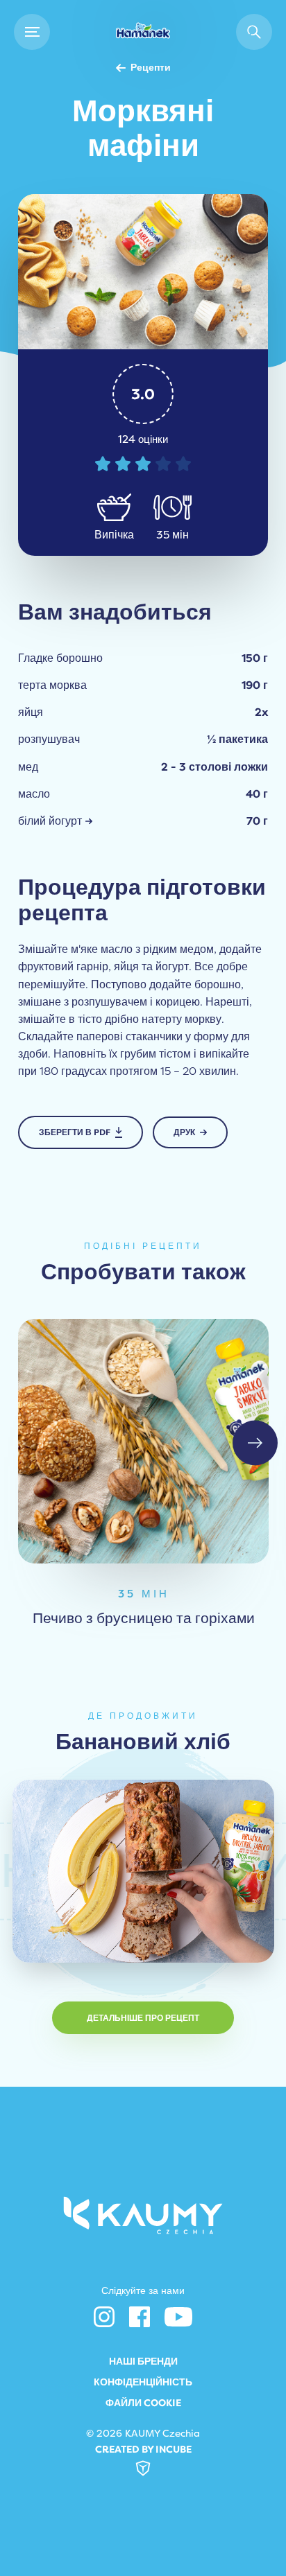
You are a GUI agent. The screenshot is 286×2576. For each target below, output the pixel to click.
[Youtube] (178, 2317)
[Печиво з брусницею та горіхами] (143, 1441)
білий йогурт (50, 821)
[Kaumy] (143, 2215)
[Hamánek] (143, 32)
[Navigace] (32, 32)
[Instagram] (104, 2317)
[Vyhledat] (254, 32)
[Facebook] (140, 2317)
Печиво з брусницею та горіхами (143, 1618)
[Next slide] (255, 1443)
